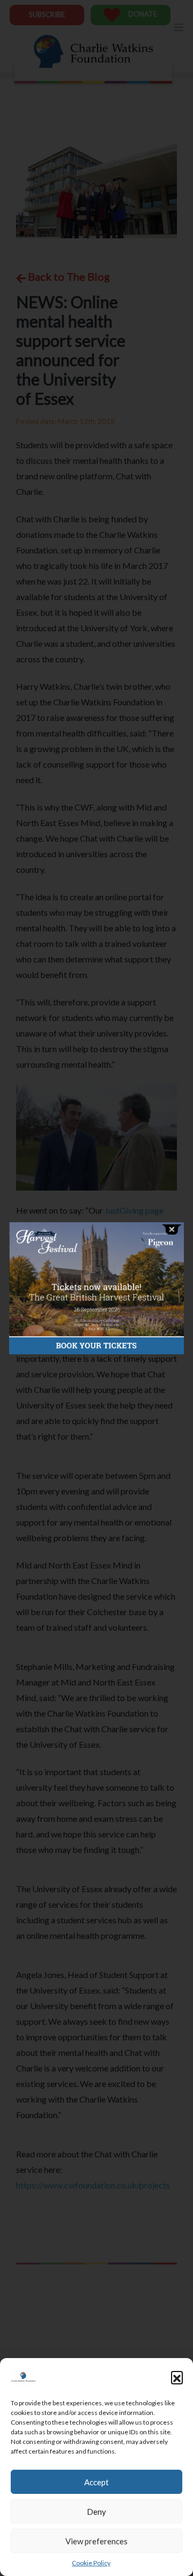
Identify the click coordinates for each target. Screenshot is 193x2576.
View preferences (96, 2541)
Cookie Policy (91, 2563)
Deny (96, 2512)
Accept (96, 2482)
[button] (177, 2377)
